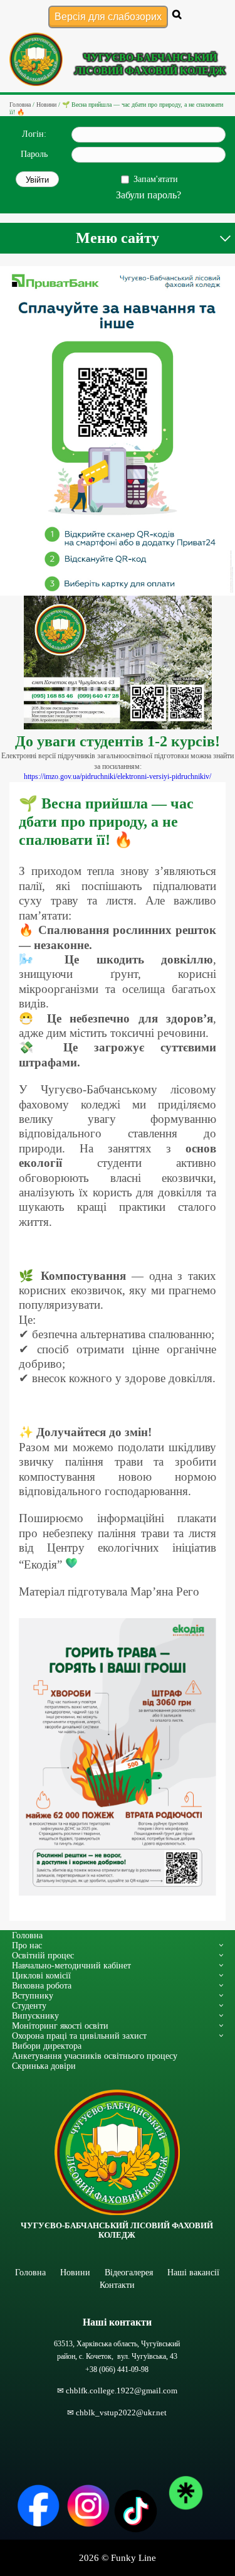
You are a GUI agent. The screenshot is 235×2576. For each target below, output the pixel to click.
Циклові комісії (41, 1975)
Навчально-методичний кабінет (71, 1965)
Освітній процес (43, 1955)
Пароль (34, 154)
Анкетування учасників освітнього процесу (95, 2056)
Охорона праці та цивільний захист (79, 2036)
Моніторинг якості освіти (60, 2026)
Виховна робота (42, 1985)
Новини (75, 2272)
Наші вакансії (193, 2272)
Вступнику (33, 1995)
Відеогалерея (129, 2272)
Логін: (34, 134)
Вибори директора (47, 2046)
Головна (27, 1935)
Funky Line (133, 2558)
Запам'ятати (156, 179)
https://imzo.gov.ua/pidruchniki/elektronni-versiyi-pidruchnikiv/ (118, 776)
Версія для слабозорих (108, 17)
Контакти (117, 2285)
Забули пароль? (149, 195)
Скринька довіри (44, 2066)
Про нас (27, 1945)
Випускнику (35, 2015)
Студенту (29, 2005)
